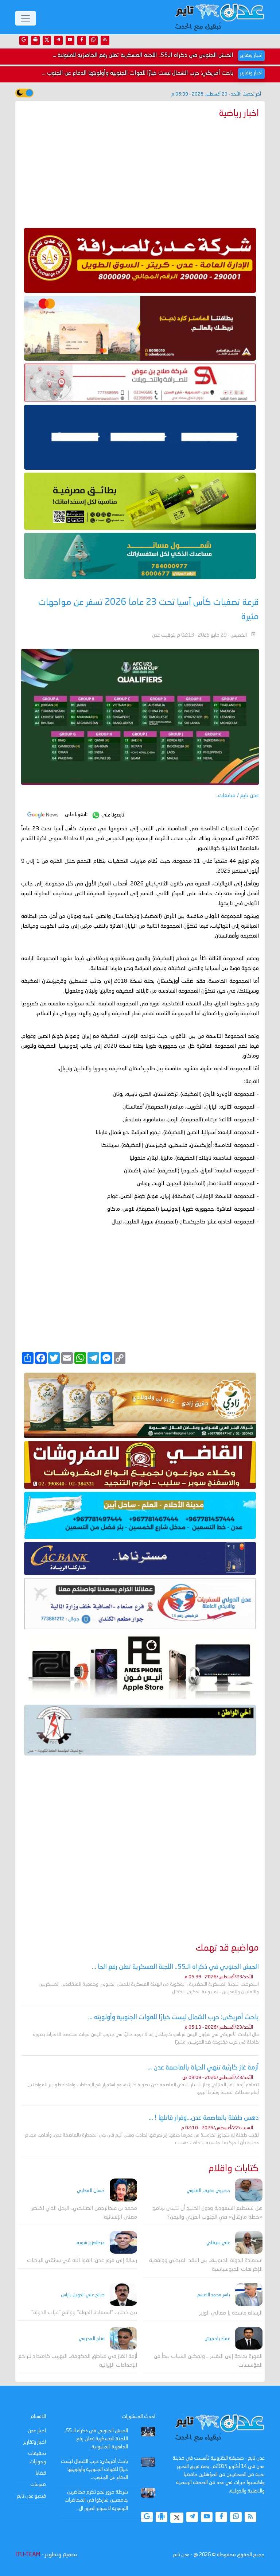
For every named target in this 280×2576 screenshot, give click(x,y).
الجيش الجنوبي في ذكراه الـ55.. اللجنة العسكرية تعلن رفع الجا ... (175, 1967)
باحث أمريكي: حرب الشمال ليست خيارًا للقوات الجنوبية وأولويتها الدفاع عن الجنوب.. (94, 2470)
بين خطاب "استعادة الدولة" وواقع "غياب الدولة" (84, 2313)
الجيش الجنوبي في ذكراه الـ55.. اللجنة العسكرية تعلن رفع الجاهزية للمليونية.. (96, 2439)
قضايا (41, 2473)
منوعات (38, 2484)
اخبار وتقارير (35, 2442)
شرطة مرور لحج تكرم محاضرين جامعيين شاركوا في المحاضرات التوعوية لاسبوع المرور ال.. (96, 2500)
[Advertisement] (140, 171)
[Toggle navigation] (26, 18)
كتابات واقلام (234, 2169)
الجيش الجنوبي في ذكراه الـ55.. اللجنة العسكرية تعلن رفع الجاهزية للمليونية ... (143, 55)
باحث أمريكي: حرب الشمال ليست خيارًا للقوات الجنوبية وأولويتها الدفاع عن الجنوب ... (138, 73)
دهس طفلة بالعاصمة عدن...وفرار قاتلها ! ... (204, 2118)
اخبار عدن (37, 2431)
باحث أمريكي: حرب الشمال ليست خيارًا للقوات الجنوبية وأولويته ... (174, 2017)
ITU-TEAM (28, 2555)
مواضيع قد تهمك (227, 1948)
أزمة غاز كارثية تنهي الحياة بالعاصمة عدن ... (203, 2068)
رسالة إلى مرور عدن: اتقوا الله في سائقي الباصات (82, 2261)
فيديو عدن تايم (31, 2496)
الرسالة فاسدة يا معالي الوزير (231, 2313)
